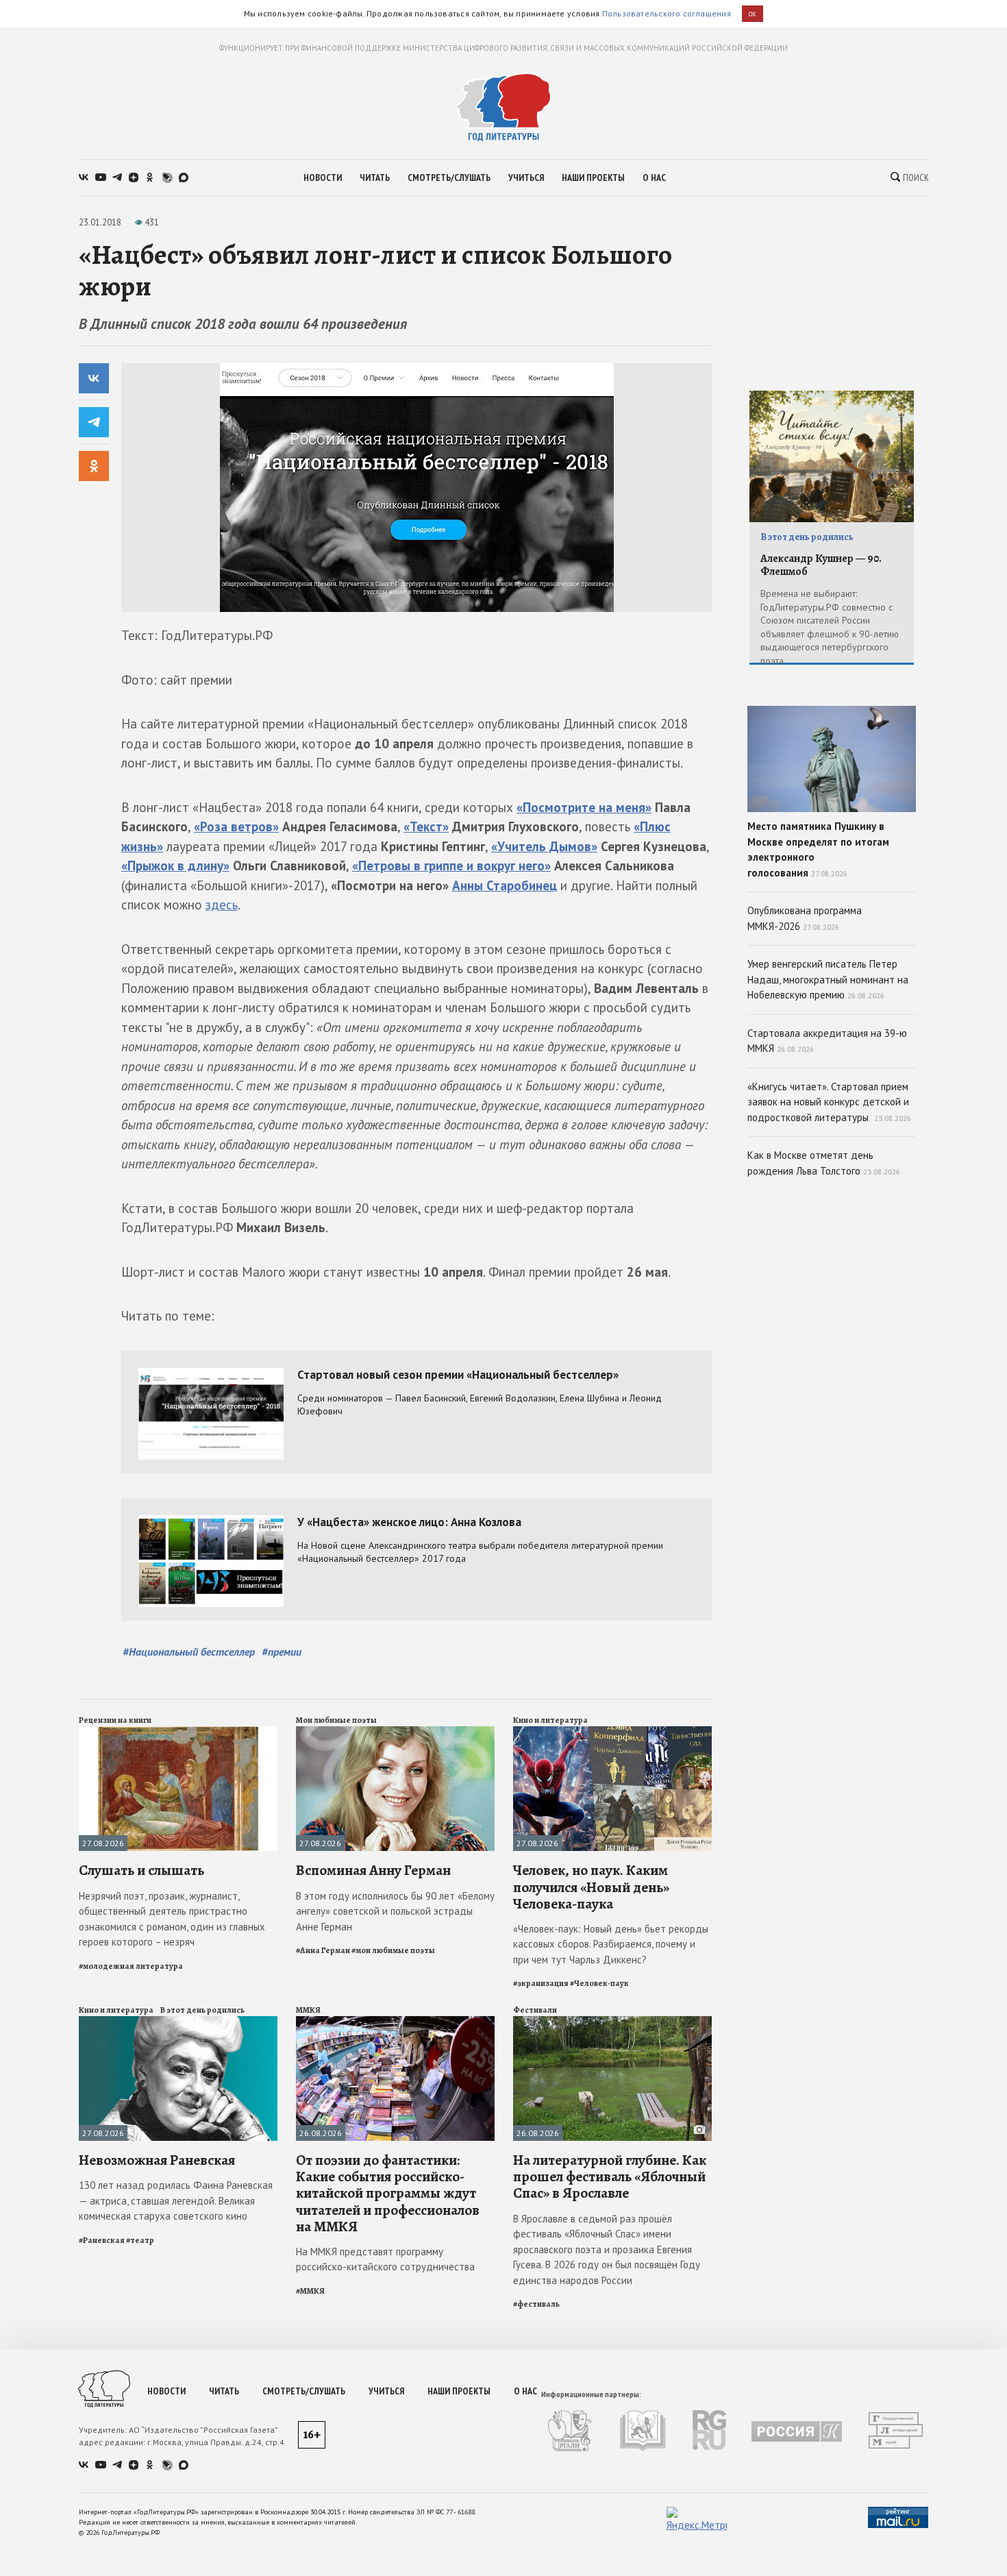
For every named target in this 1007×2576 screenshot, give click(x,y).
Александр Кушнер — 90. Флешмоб (821, 565)
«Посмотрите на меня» (584, 807)
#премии (282, 1652)
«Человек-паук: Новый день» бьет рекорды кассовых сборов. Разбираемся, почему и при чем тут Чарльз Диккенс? (611, 1944)
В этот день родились (202, 2010)
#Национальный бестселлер (189, 1652)
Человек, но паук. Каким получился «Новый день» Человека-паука (591, 1887)
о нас (654, 177)
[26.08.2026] (395, 2022)
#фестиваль (536, 2304)
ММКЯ (308, 2010)
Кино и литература (550, 1720)
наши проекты (593, 177)
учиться (526, 177)
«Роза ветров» (236, 826)
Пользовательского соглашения (667, 13)
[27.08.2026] (178, 1732)
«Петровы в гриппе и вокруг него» (451, 866)
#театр (140, 2240)
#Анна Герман (323, 1950)
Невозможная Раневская (157, 2160)
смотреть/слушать (449, 177)
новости (323, 177)
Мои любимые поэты (336, 1720)
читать (375, 177)
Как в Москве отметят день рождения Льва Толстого (824, 1163)
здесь (222, 905)
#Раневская (102, 2240)
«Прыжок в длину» (175, 866)
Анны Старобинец (505, 885)
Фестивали (535, 2010)
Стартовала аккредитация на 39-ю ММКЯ (827, 1041)
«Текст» (426, 826)
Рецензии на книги (115, 1720)
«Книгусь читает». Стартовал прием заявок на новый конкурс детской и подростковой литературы (829, 1102)
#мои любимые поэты (393, 1950)
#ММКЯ (310, 2291)
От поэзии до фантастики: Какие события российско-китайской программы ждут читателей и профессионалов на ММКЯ (388, 2193)
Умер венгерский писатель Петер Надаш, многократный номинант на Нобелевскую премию (828, 979)
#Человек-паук (599, 1983)
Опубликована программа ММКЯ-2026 (805, 918)
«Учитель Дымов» (544, 846)
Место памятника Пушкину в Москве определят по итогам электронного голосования (818, 849)
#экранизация (541, 1983)
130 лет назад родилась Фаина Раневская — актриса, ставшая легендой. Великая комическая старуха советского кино (176, 2200)
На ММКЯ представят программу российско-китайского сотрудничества (385, 2259)
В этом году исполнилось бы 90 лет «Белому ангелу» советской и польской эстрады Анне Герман (395, 1911)
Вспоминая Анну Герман (373, 1870)
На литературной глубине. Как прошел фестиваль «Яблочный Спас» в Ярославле (610, 2176)
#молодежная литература (131, 1966)
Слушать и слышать (141, 1870)
